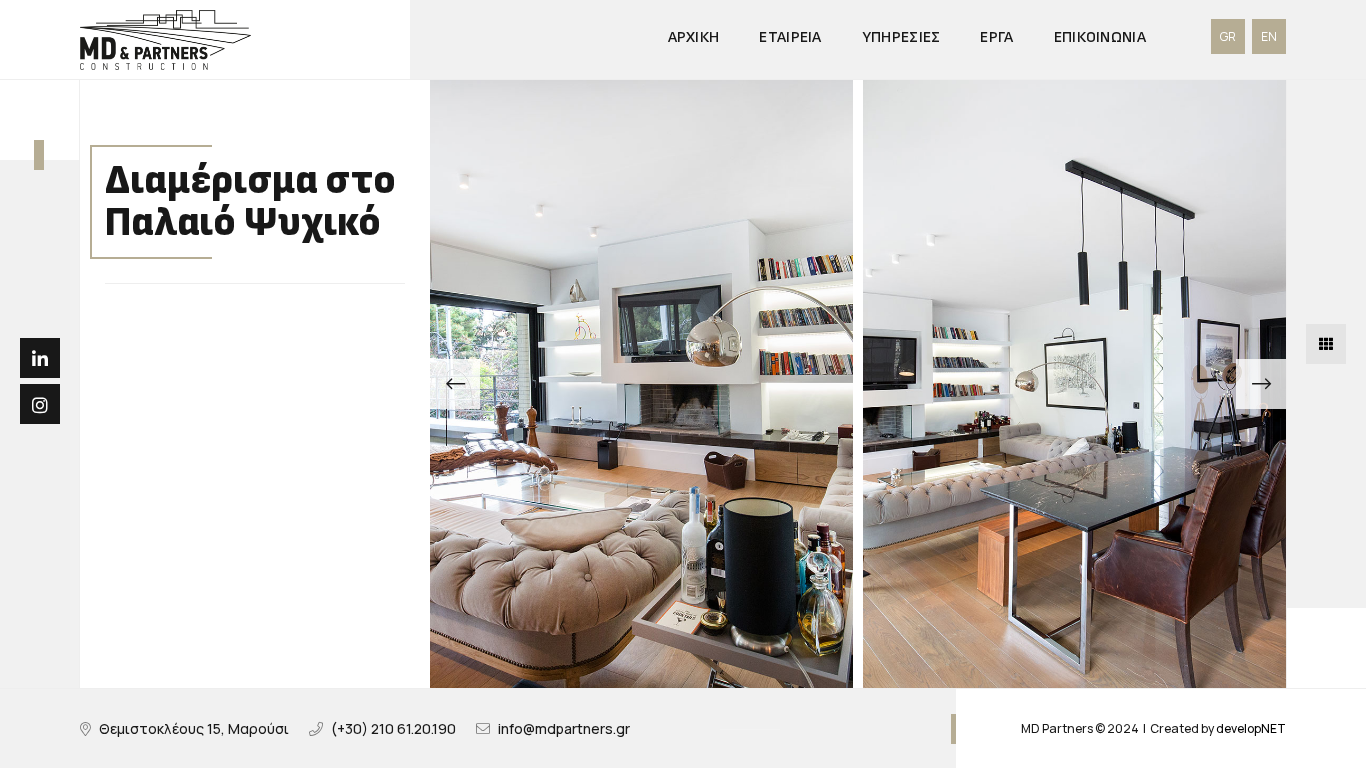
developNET (1251, 728)
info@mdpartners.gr (564, 728)
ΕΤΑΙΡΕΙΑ (790, 37)
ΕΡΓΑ (996, 37)
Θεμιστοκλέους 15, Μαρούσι (194, 728)
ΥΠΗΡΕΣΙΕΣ (901, 37)
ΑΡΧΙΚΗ (694, 37)
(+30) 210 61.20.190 (393, 728)
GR (1228, 36)
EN (1269, 36)
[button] (455, 384)
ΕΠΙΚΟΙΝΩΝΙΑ (1100, 37)
